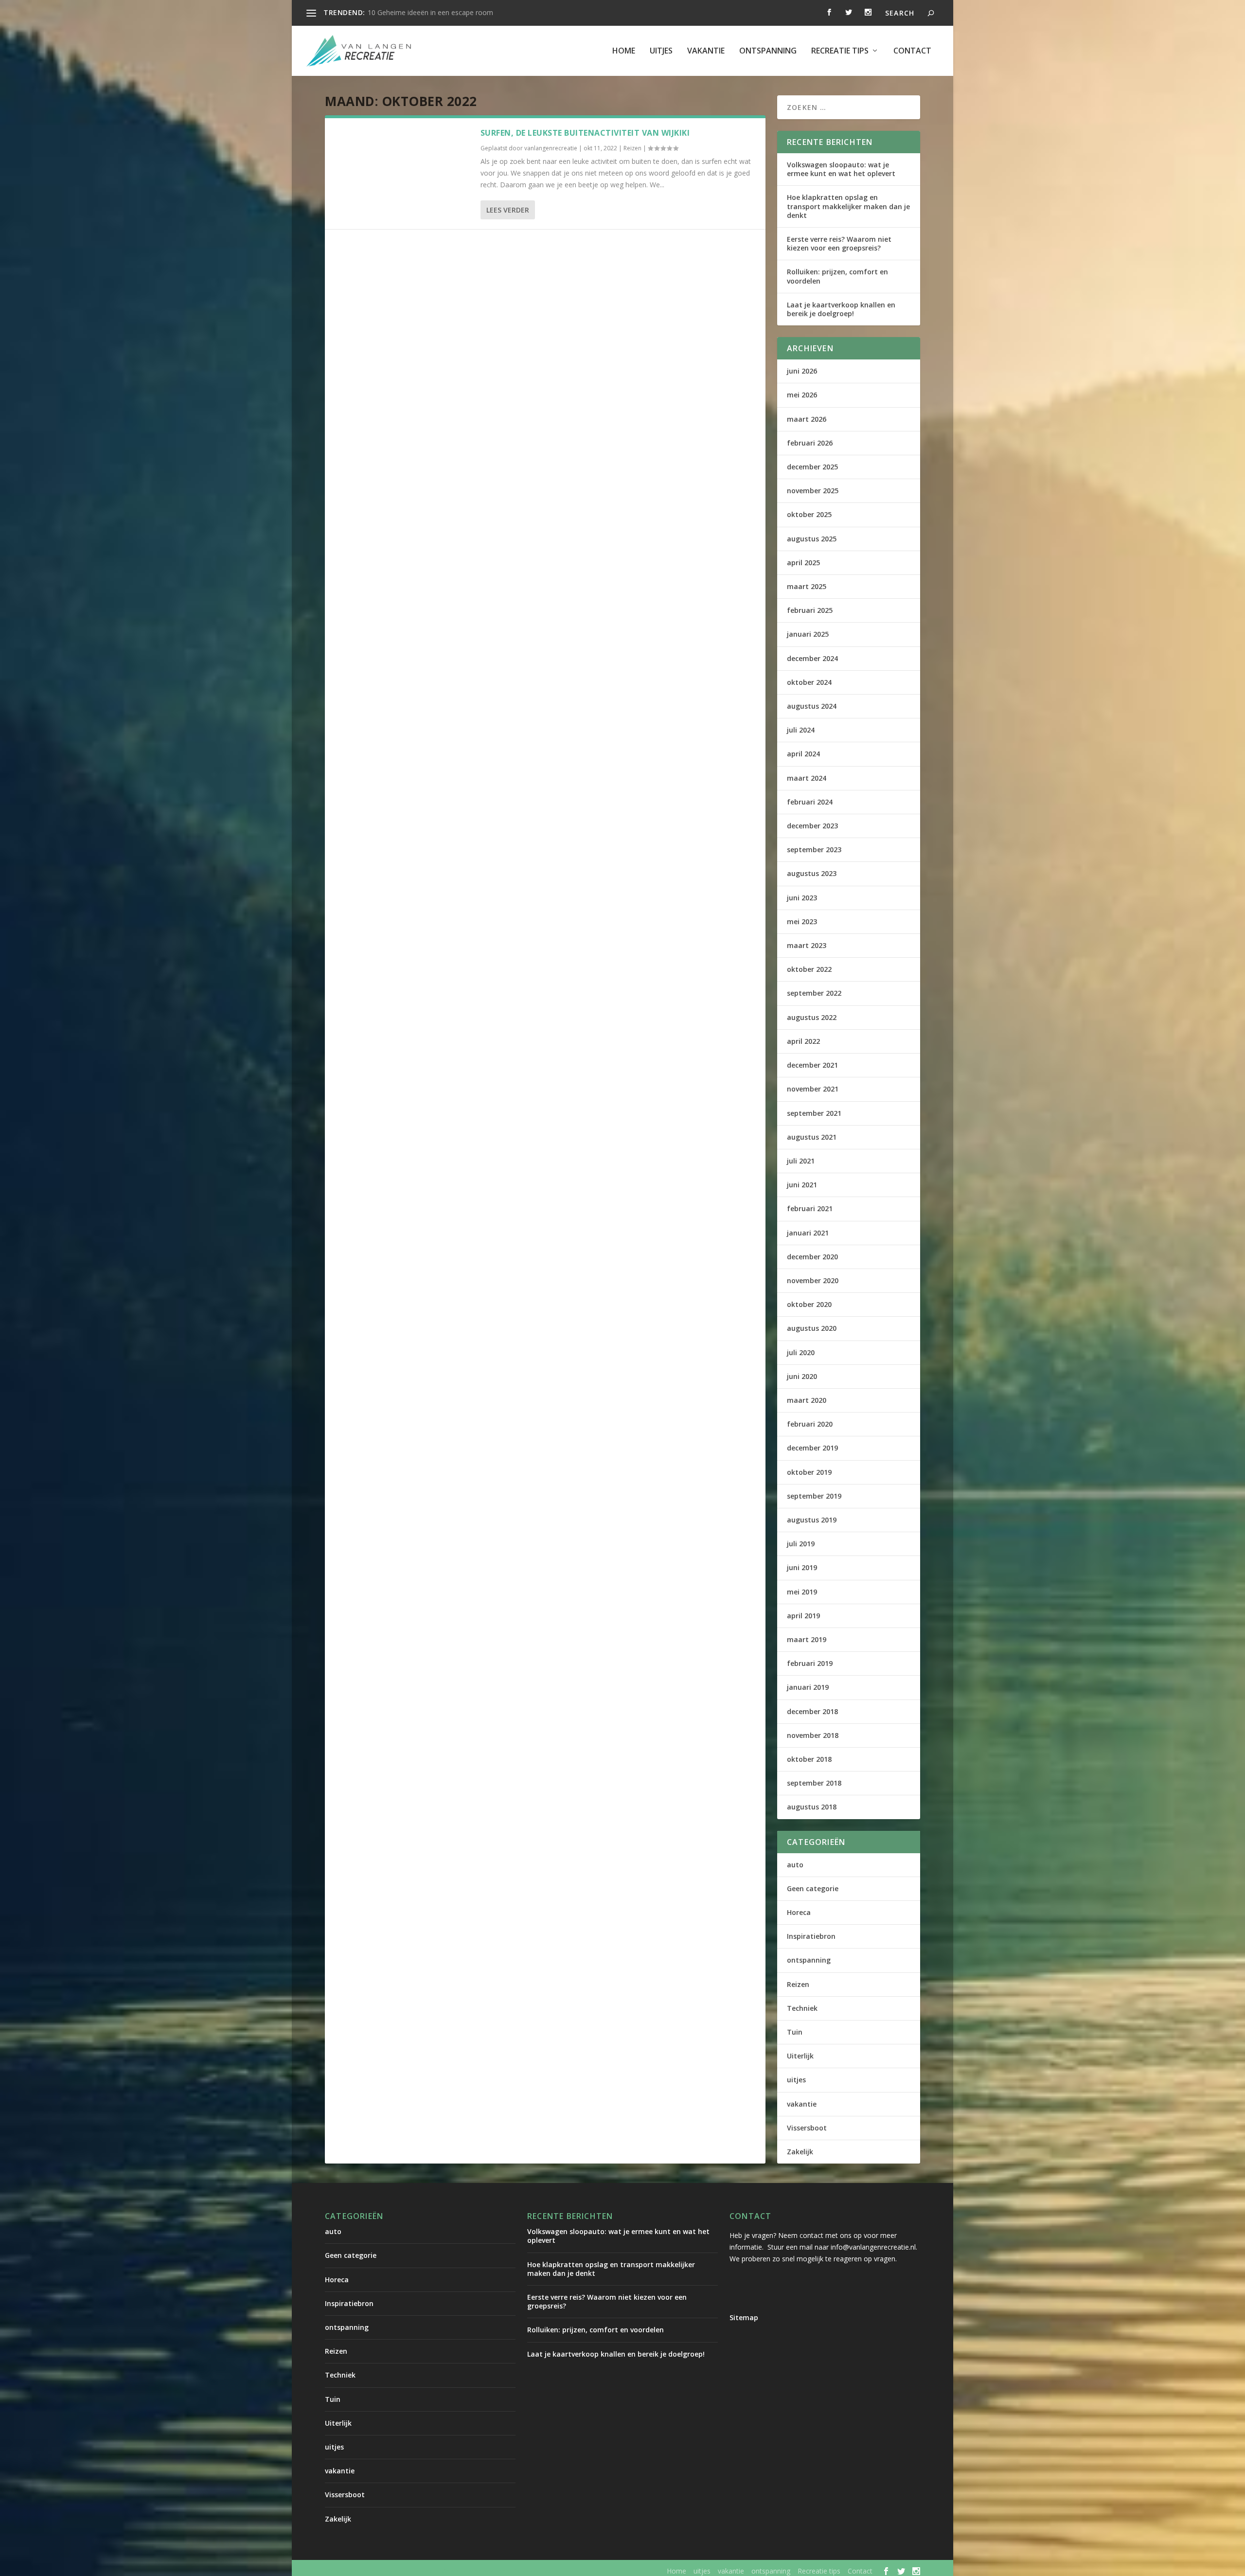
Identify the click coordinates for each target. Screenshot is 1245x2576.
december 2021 (812, 1065)
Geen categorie (813, 1888)
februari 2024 (810, 802)
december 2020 (812, 1257)
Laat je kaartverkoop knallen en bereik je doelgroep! (841, 309)
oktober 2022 (809, 969)
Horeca (799, 1912)
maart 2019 (807, 1639)
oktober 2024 (809, 682)
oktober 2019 (809, 1472)
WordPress (533, 2571)
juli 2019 (801, 1544)
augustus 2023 (812, 873)
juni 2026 (802, 371)
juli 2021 (801, 1161)
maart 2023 (807, 945)
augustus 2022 (812, 1017)
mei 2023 (802, 921)
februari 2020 (810, 1424)
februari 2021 (810, 1208)
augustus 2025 (812, 539)
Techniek (802, 2008)
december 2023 (812, 826)
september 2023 (814, 850)
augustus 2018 (812, 1807)
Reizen (632, 148)
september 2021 (814, 1113)
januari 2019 (808, 1687)
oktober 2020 (809, 1304)
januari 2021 (808, 1233)
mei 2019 (802, 1592)
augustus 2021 (812, 1137)
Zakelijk (800, 2152)
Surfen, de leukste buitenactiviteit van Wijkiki (585, 133)
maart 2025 (807, 586)
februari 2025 (810, 610)
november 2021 (813, 1089)
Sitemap (744, 2317)
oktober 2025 (809, 514)
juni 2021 (802, 1185)
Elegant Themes (406, 2571)
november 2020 (813, 1280)
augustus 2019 (812, 1520)
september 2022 (814, 993)
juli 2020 (801, 1352)
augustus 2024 (812, 706)
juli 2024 (801, 730)
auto (795, 1865)
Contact (912, 51)
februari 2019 (810, 1663)
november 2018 (813, 1735)
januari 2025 (808, 634)
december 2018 (812, 1711)
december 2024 (812, 658)
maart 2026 (807, 419)
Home (624, 51)
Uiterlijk (800, 2056)
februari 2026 (810, 443)
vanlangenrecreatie (551, 148)
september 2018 (814, 1783)
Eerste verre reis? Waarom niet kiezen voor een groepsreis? (839, 243)
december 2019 (812, 1448)
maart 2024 (807, 778)
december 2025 (812, 467)
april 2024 (803, 754)
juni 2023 (802, 898)
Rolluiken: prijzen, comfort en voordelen (837, 276)
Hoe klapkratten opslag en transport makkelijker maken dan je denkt (848, 206)
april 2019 (803, 1616)
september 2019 (814, 1496)
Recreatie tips (840, 51)
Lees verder (508, 210)
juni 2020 (802, 1376)
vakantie (706, 51)
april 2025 (803, 563)
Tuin (795, 2032)
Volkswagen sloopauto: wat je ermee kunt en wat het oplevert (841, 169)
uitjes (661, 51)
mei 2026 (802, 395)
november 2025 (813, 491)
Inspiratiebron (811, 1936)
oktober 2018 (809, 1759)
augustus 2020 (812, 1328)
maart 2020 (807, 1400)
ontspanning (768, 51)
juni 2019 (802, 1567)
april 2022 (803, 1041)
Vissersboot (807, 2128)
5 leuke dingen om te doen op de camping (434, 12)
